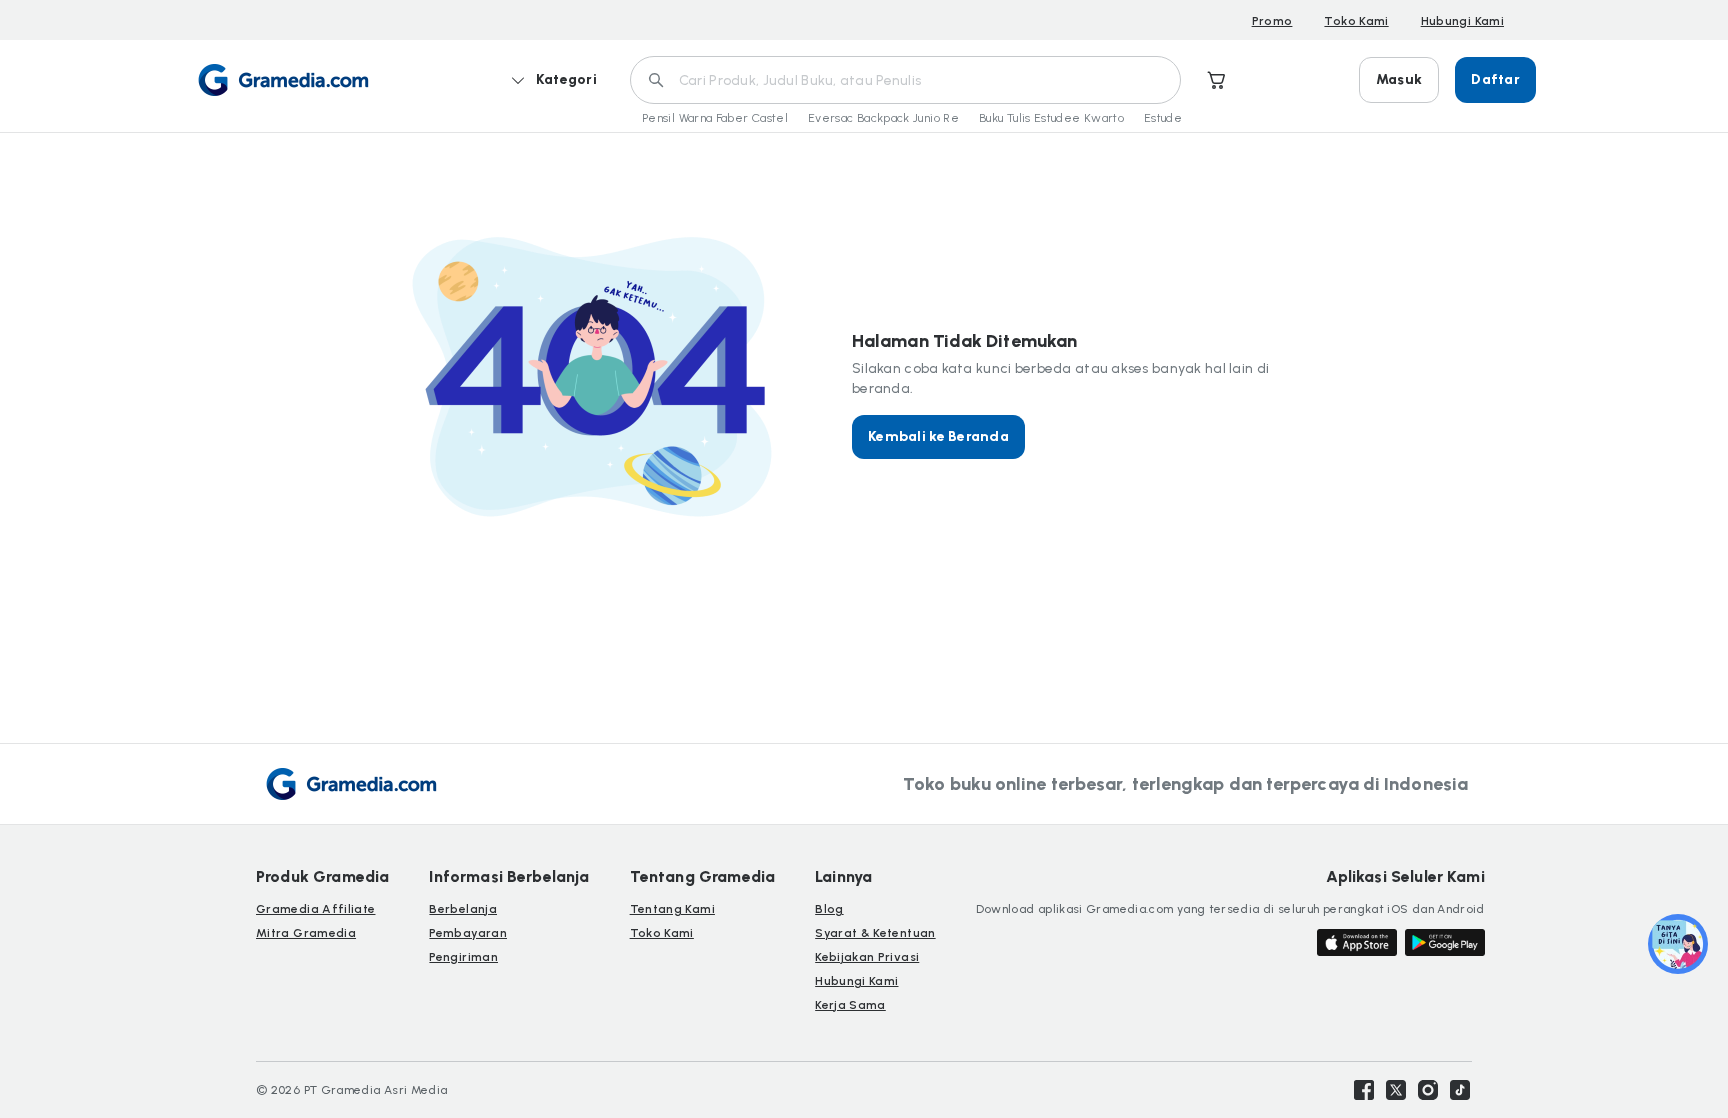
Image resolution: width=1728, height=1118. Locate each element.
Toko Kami (1356, 21)
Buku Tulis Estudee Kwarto (1051, 118)
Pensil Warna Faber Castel (715, 118)
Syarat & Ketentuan (875, 933)
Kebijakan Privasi (867, 957)
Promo (1272, 21)
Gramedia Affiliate (315, 909)
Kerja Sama (850, 1005)
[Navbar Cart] (1217, 80)
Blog (829, 909)
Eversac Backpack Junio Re (883, 118)
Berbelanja (463, 909)
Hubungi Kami (1462, 21)
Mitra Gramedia (306, 933)
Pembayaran (468, 933)
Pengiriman (463, 957)
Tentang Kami (672, 909)
